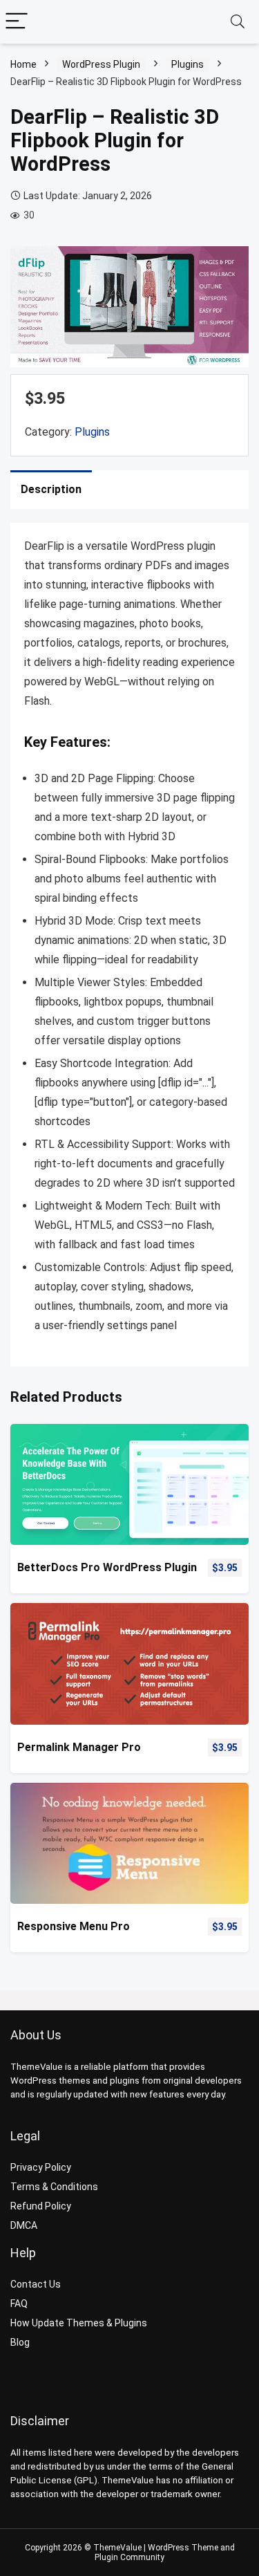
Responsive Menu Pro (74, 1926)
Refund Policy (41, 2206)
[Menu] (17, 22)
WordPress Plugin (101, 64)
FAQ (19, 2304)
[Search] (238, 22)
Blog (20, 2342)
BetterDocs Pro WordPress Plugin (107, 1567)
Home (23, 64)
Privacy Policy (41, 2167)
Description (51, 489)
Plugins (188, 64)
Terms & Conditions (54, 2187)
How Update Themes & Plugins (79, 2323)
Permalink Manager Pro (79, 1747)
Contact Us (36, 2284)
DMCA (24, 2225)
